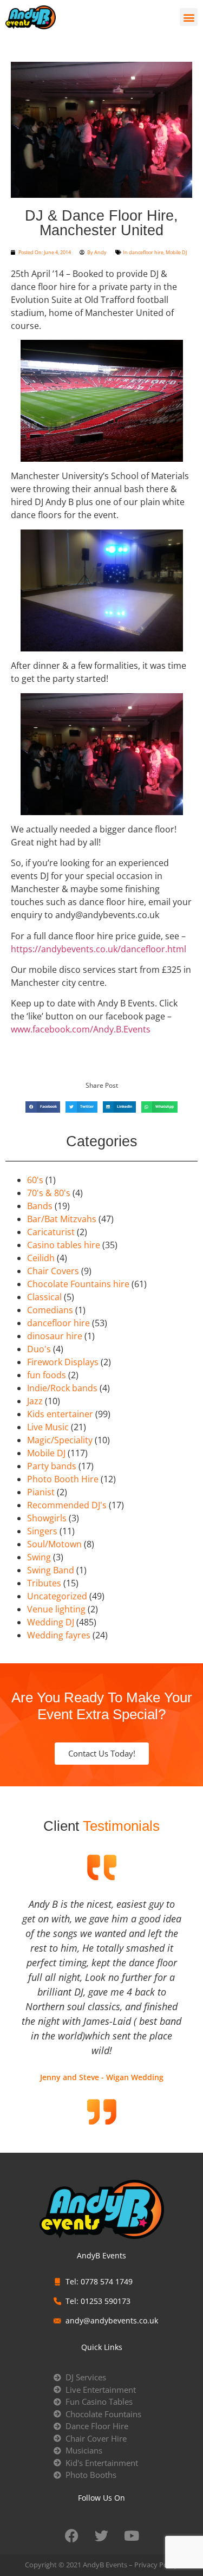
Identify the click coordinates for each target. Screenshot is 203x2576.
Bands (40, 1206)
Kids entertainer (60, 1414)
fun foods (47, 1375)
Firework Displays (63, 1362)
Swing (39, 1557)
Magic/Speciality (60, 1440)
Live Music (48, 1427)
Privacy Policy (156, 2565)
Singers (42, 1531)
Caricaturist (51, 1232)
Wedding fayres (59, 1635)
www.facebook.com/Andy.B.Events (81, 1029)
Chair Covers (53, 1271)
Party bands (52, 1466)
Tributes (44, 1583)
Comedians (50, 1310)
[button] (189, 17)
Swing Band (51, 1570)
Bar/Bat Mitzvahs (62, 1219)
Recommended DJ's (67, 1505)
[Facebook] (72, 2535)
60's (35, 1180)
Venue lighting (56, 1609)
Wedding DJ (51, 1622)
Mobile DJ (176, 252)
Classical (44, 1297)
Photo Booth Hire (63, 1479)
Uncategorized (57, 1596)
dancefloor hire (146, 252)
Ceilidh (41, 1258)
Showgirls (47, 1518)
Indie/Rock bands (62, 1388)
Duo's (39, 1349)
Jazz (35, 1401)
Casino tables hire (64, 1245)
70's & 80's (49, 1193)
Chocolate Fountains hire (78, 1284)
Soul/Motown (54, 1544)
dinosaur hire (55, 1336)
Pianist (41, 1492)
